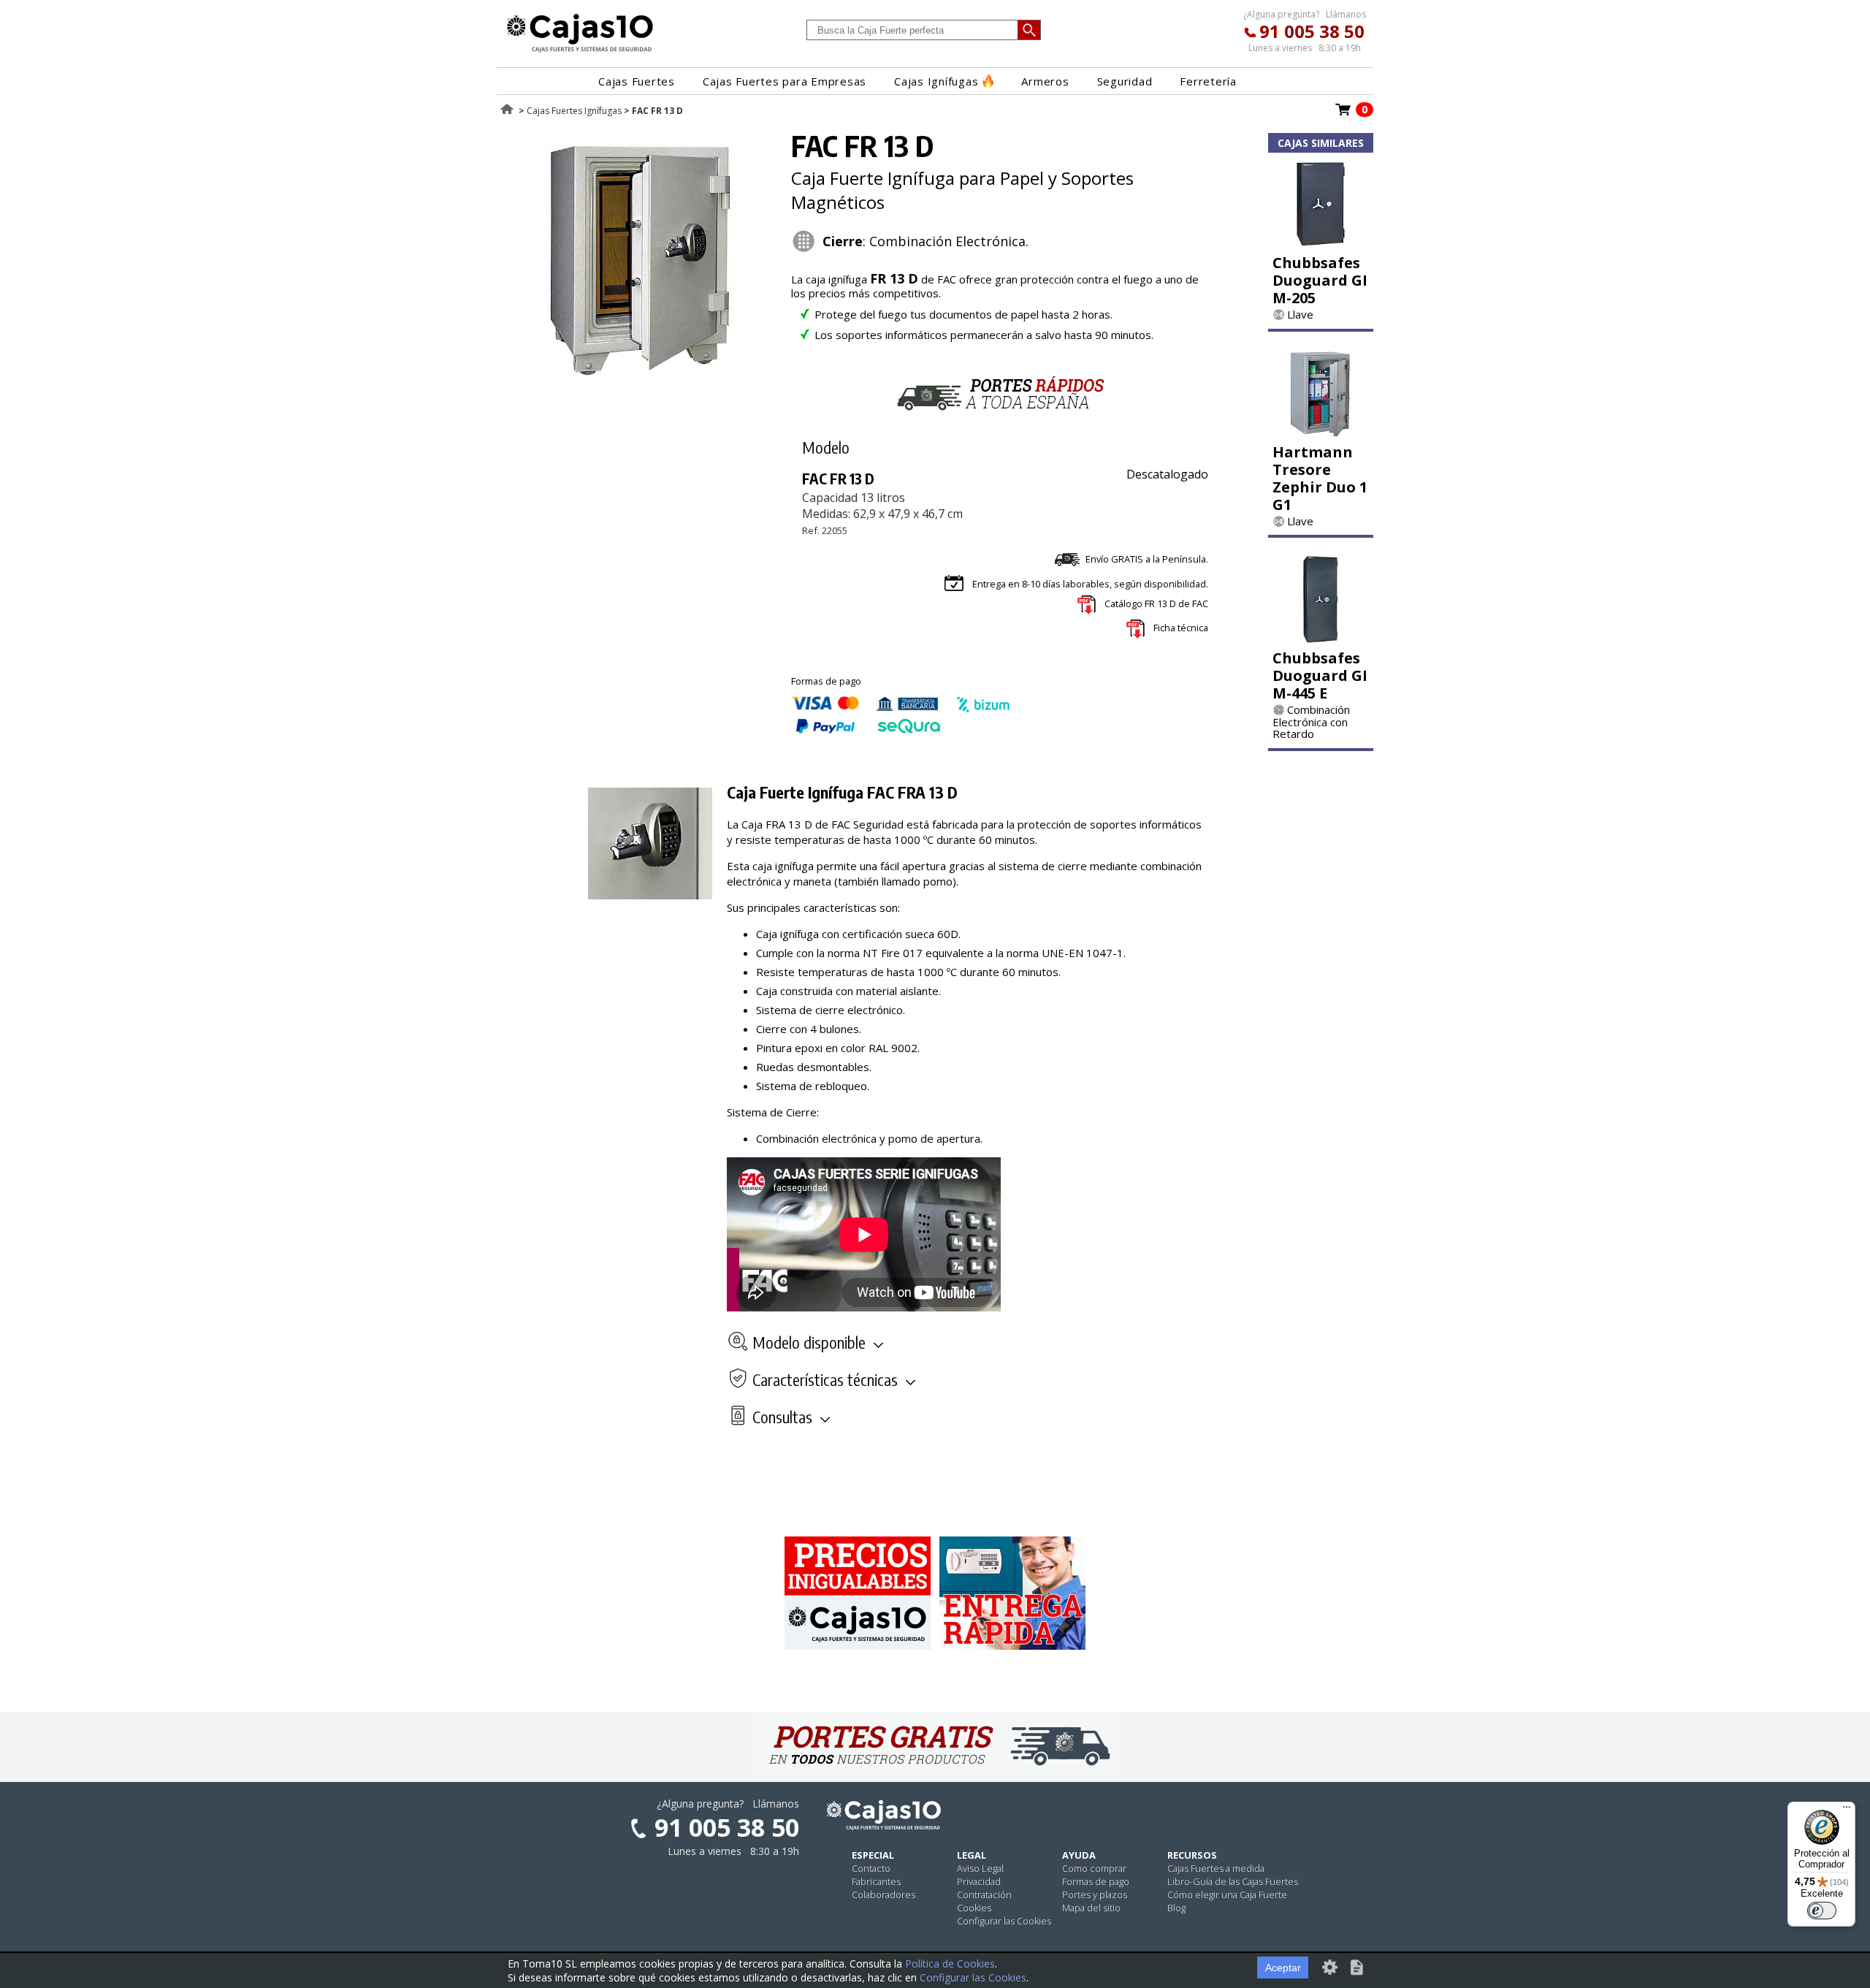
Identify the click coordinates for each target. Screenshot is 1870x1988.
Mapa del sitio (1091, 1908)
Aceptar (1283, 1968)
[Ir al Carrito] (1343, 114)
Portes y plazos (1095, 1894)
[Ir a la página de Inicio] (580, 52)
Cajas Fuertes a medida (1216, 1868)
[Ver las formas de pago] (901, 730)
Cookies (974, 1908)
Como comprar (1094, 1868)
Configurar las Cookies (1004, 1921)
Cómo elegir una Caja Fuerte (1227, 1894)
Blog (1176, 1908)
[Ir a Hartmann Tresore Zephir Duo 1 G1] (1321, 433)
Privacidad (979, 1881)
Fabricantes (876, 1881)
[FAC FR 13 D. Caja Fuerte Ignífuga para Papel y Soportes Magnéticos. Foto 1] (641, 373)
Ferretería (1208, 81)
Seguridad (1125, 81)
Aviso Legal (980, 1868)
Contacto (871, 1868)
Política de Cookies (950, 1964)
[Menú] (1847, 1810)
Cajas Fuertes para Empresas (785, 81)
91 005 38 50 (1312, 31)
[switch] (1822, 1911)
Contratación (984, 1894)
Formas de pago (1096, 1881)
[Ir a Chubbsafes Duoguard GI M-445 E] (1321, 639)
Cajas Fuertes (637, 81)
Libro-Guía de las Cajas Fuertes (1233, 1881)
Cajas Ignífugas (936, 81)
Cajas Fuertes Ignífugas (574, 111)
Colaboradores (884, 1894)
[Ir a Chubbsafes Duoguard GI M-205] (1321, 243)
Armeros (1045, 81)
